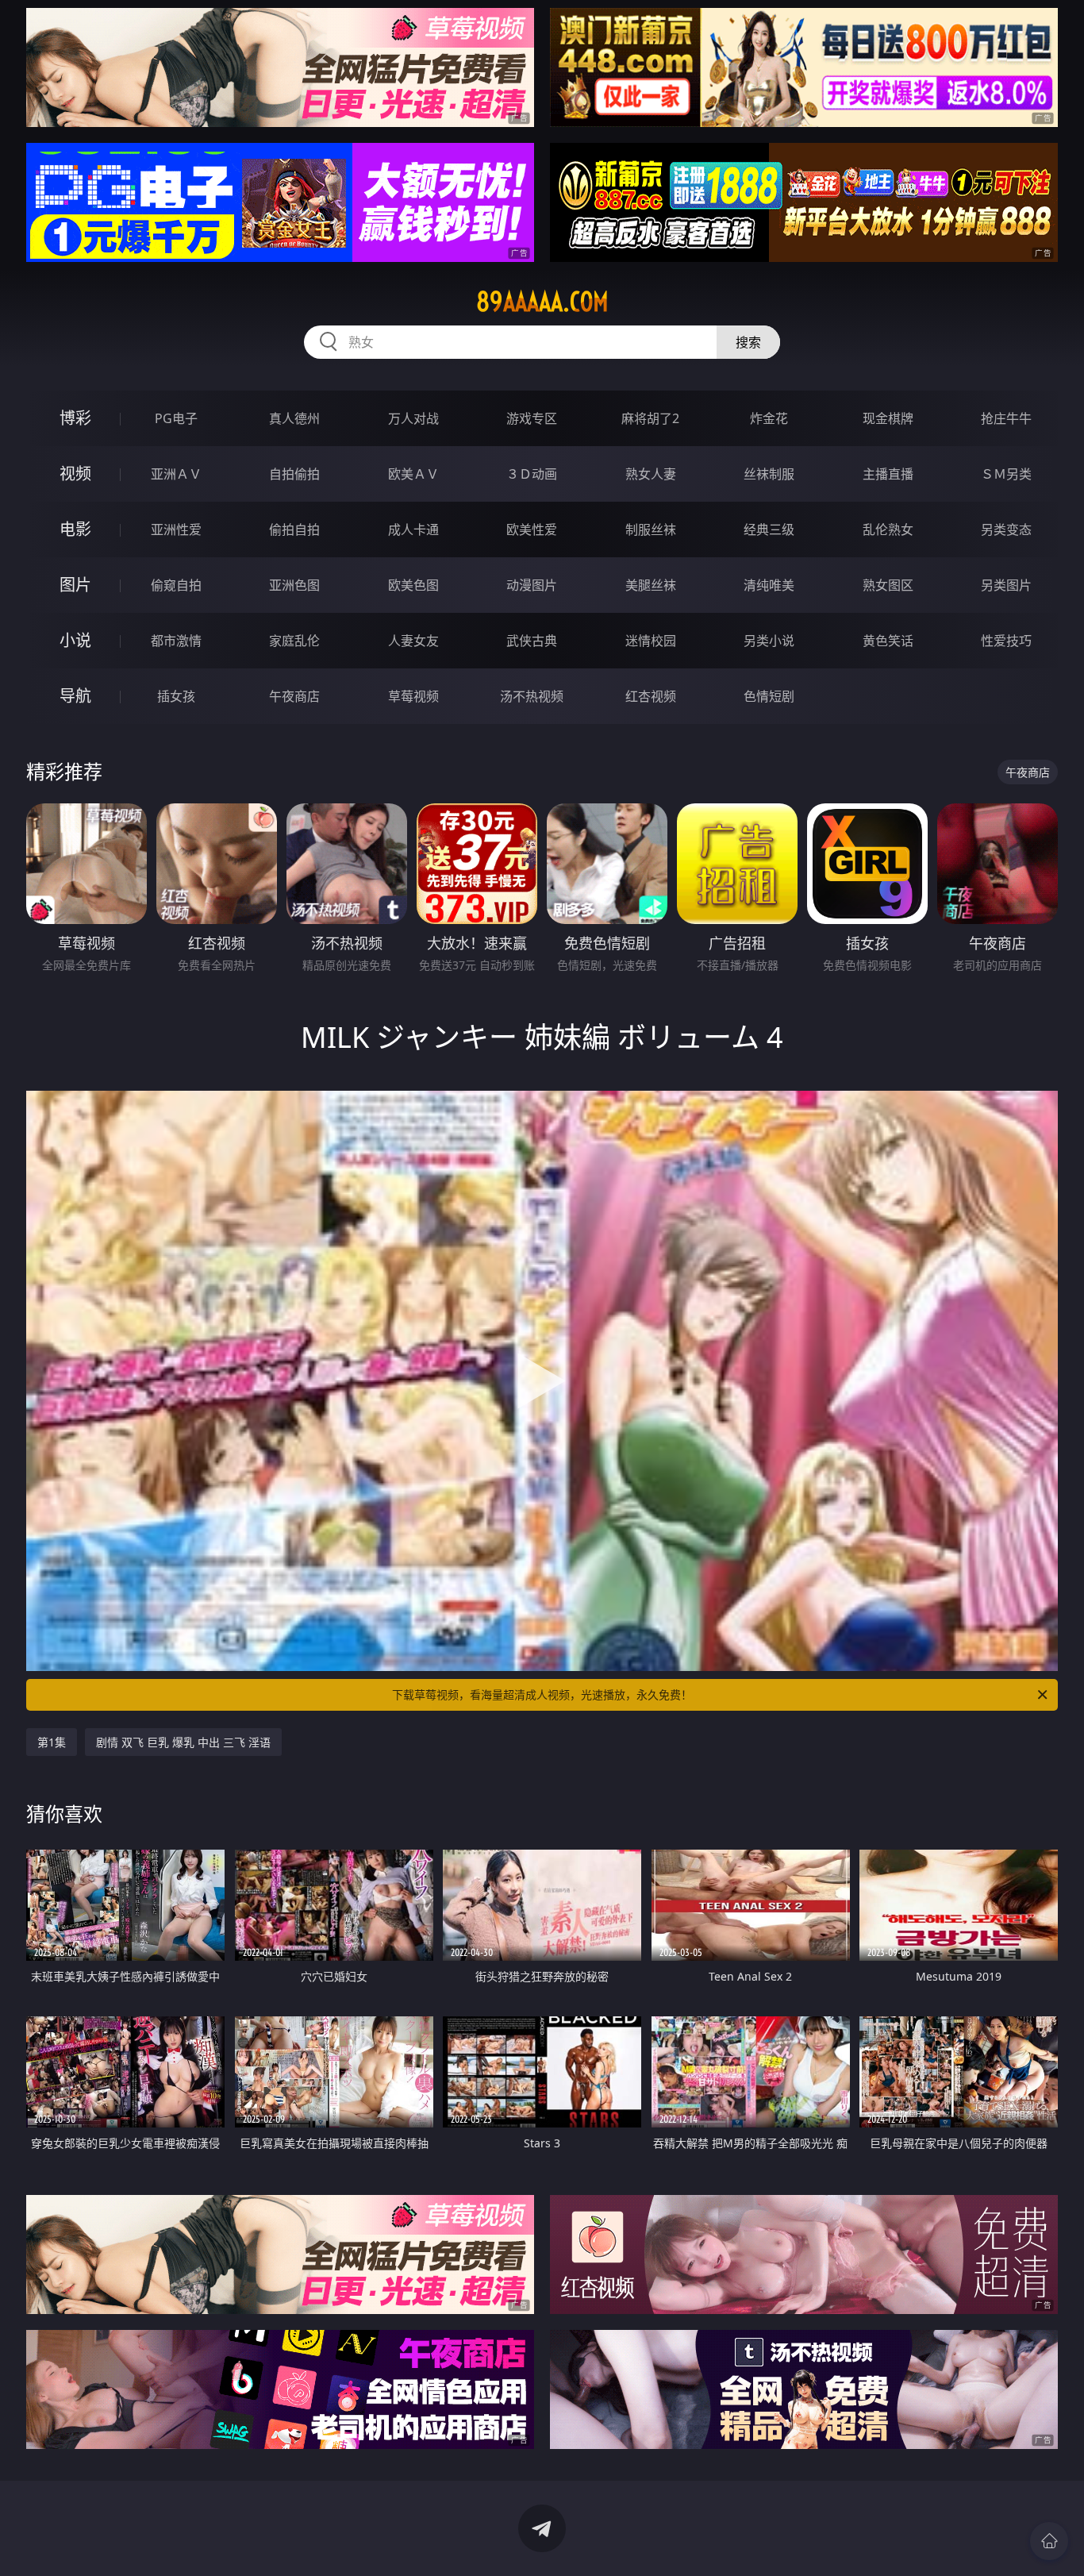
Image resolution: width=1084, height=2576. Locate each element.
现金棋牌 (888, 418)
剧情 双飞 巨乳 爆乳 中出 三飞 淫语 (183, 1742)
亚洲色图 (294, 585)
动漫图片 (532, 585)
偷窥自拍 (176, 585)
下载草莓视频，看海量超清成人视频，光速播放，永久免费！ (542, 1694)
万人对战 (413, 418)
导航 (75, 696)
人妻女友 (413, 641)
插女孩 (176, 696)
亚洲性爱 (176, 529)
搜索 (748, 342)
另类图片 (1006, 585)
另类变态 (1006, 529)
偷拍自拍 (294, 529)
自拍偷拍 (294, 474)
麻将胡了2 (650, 418)
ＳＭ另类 (1006, 474)
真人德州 (294, 418)
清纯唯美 (769, 585)
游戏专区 (532, 418)
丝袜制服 (769, 474)
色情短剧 (769, 696)
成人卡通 (413, 529)
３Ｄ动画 (532, 474)
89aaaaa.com (542, 302)
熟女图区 (888, 585)
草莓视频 (413, 696)
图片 (75, 585)
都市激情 (176, 641)
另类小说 (769, 641)
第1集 (52, 1742)
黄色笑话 (888, 641)
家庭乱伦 (294, 641)
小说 (75, 640)
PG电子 (176, 418)
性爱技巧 (1006, 641)
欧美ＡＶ (413, 474)
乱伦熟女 (888, 529)
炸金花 (769, 418)
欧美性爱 (532, 529)
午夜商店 (294, 696)
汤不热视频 (532, 696)
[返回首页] (1049, 2541)
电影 (75, 529)
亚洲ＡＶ (176, 474)
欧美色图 (413, 585)
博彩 (75, 418)
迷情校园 (651, 641)
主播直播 (888, 474)
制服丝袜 (651, 529)
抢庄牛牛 (1006, 418)
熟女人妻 (651, 474)
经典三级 (769, 529)
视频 (75, 474)
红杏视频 (651, 696)
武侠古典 (532, 641)
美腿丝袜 (651, 585)
